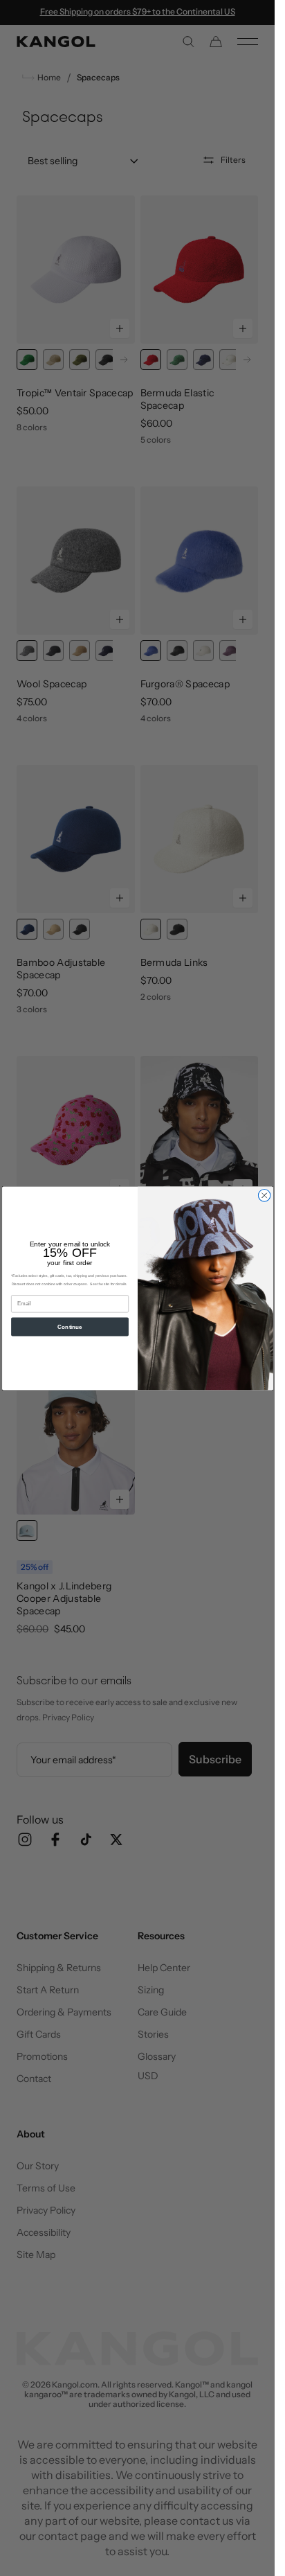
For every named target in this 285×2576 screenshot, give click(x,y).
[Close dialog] (264, 1195)
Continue (70, 1326)
